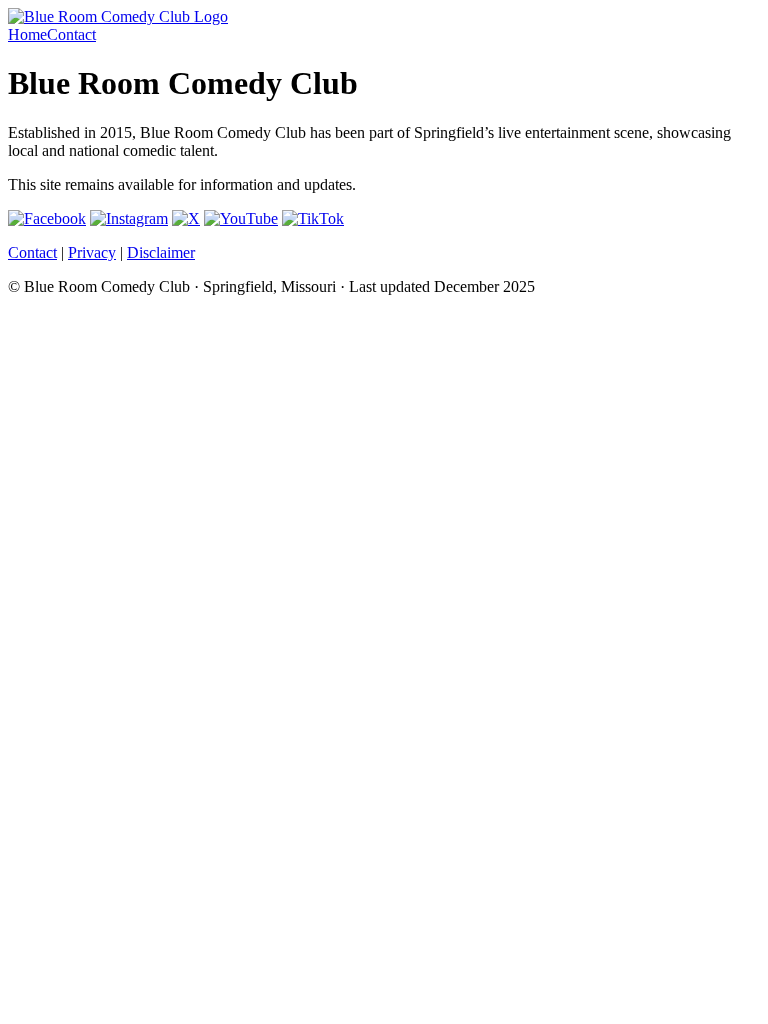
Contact (71, 34)
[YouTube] (241, 218)
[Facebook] (47, 218)
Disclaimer (161, 252)
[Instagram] (129, 218)
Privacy (92, 252)
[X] (186, 218)
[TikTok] (313, 218)
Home (27, 34)
